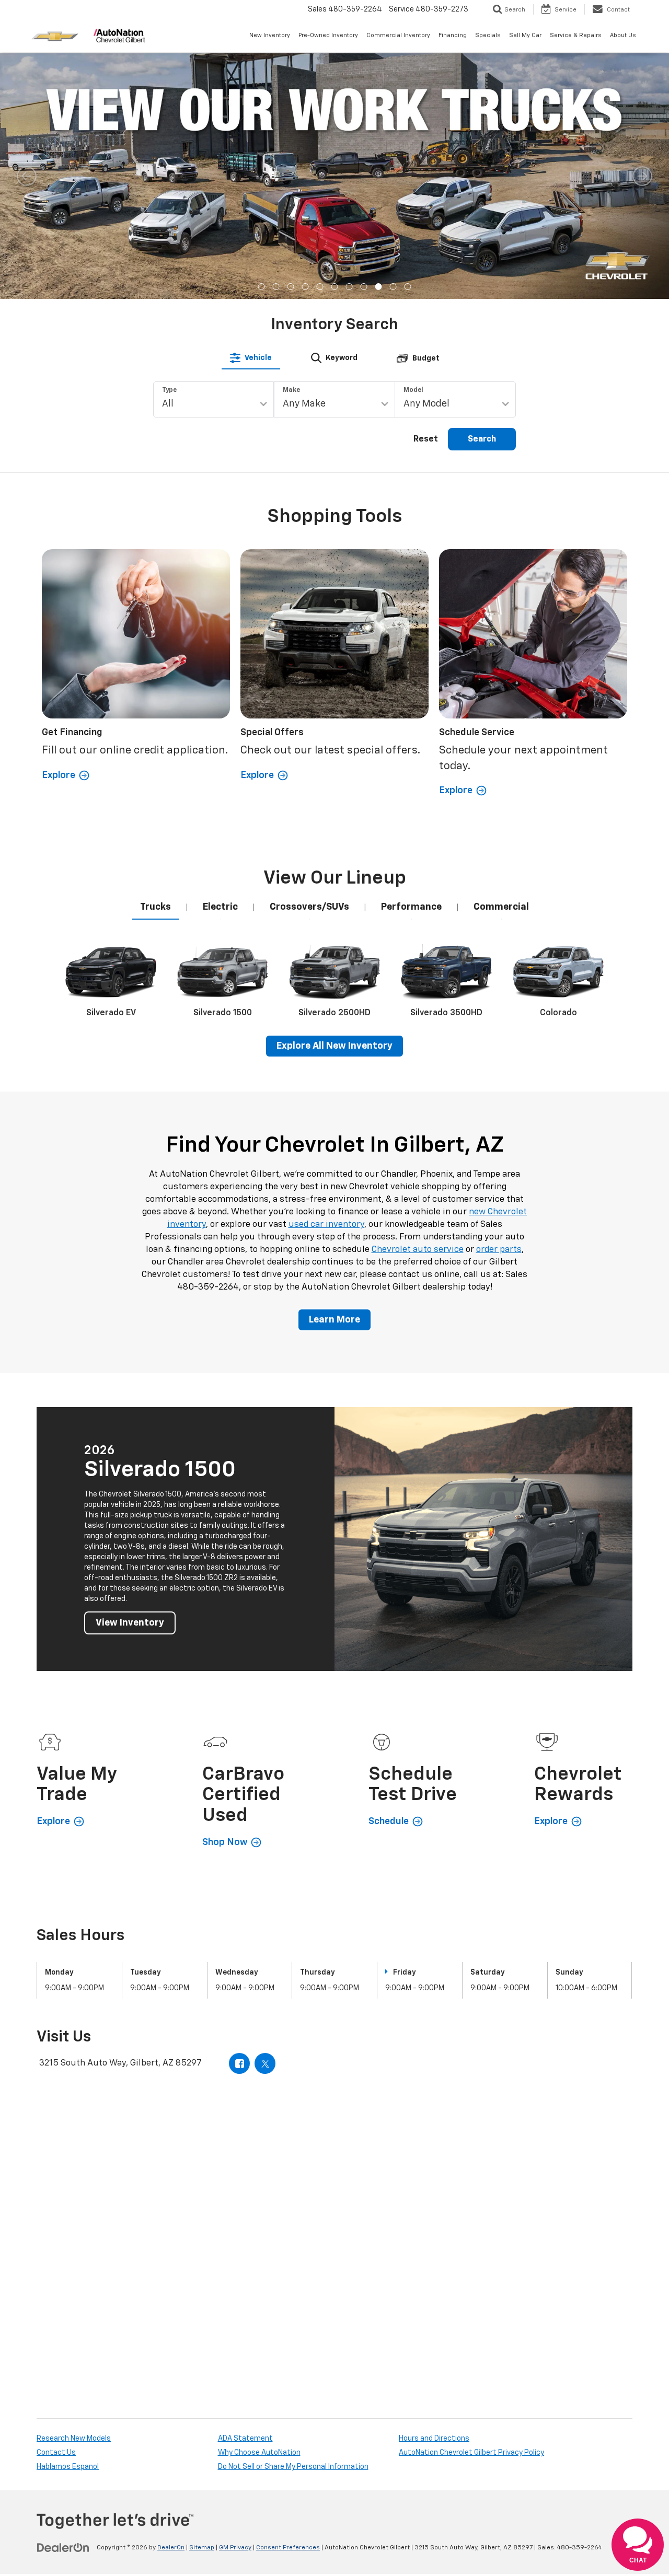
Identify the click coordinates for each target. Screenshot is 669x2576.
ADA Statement (245, 2193)
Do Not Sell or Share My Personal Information (293, 2221)
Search (482, 194)
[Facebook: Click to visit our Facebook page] (239, 1818)
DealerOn (171, 2302)
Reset (426, 194)
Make (291, 145)
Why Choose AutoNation (259, 2207)
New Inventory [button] (270, 35)
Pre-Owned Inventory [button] (328, 35)
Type (169, 145)
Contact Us (56, 2207)
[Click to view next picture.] (642, 75)
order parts (499, 1004)
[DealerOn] (63, 2302)
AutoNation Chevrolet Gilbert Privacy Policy (471, 2207)
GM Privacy (235, 2302)
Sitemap (202, 2302)
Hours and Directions (434, 2193)
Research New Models (74, 2193)
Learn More (334, 1074)
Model (413, 145)
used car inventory (326, 979)
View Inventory (130, 1377)
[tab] (251, 112)
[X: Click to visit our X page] (265, 1818)
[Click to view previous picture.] (27, 75)
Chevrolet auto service (418, 1004)
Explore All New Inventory (334, 800)
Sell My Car (525, 35)
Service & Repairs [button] (576, 35)
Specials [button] (488, 35)
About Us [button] (623, 35)
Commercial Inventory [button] (398, 35)
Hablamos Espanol (68, 2221)
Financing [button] (453, 35)
